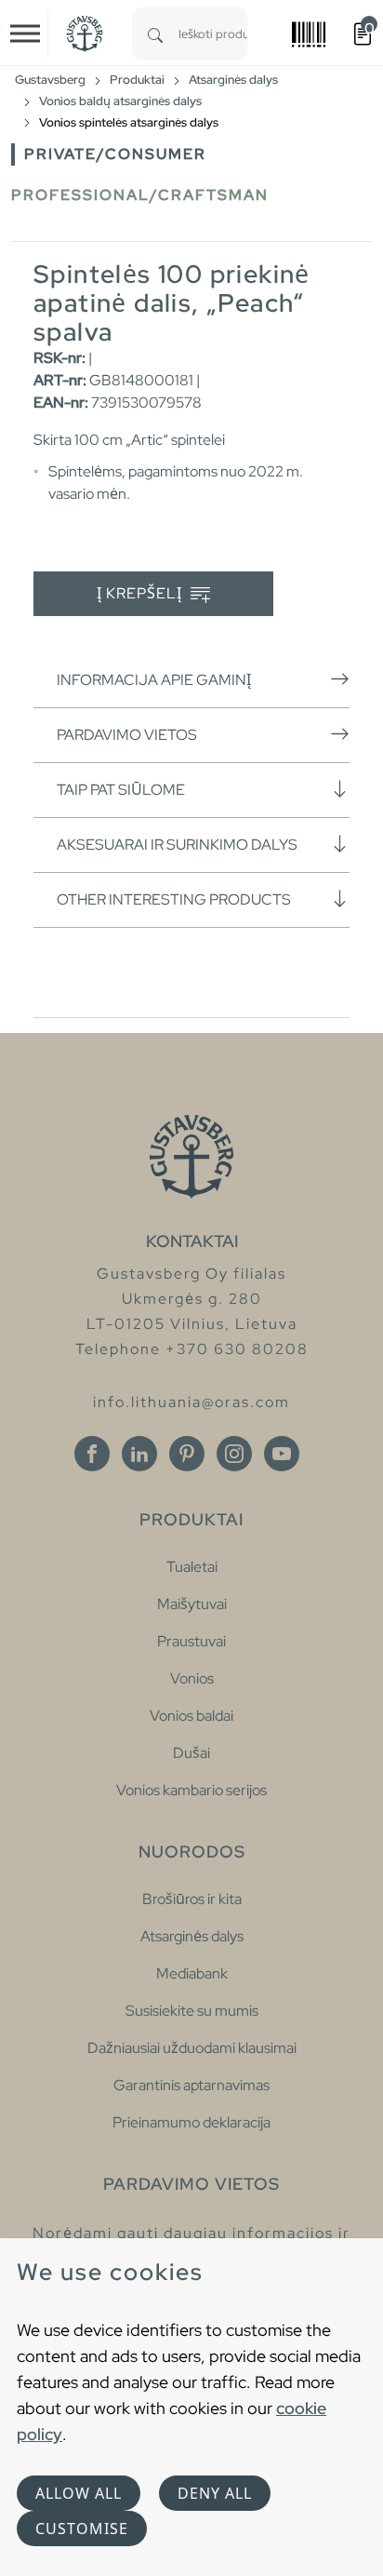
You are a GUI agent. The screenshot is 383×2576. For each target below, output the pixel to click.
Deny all (215, 2493)
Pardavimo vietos (127, 735)
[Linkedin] (139, 1454)
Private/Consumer (115, 154)
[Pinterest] (187, 1454)
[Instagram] (234, 1454)
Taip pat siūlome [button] (121, 790)
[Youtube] (282, 1454)
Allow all (79, 2493)
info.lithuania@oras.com (191, 1402)
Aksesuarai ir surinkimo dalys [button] (177, 845)
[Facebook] (92, 1454)
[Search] (155, 34)
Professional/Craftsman (140, 195)
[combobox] (213, 34)
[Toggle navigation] (25, 34)
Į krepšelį (141, 593)
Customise (82, 2529)
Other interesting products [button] (174, 899)
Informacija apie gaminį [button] (154, 680)
